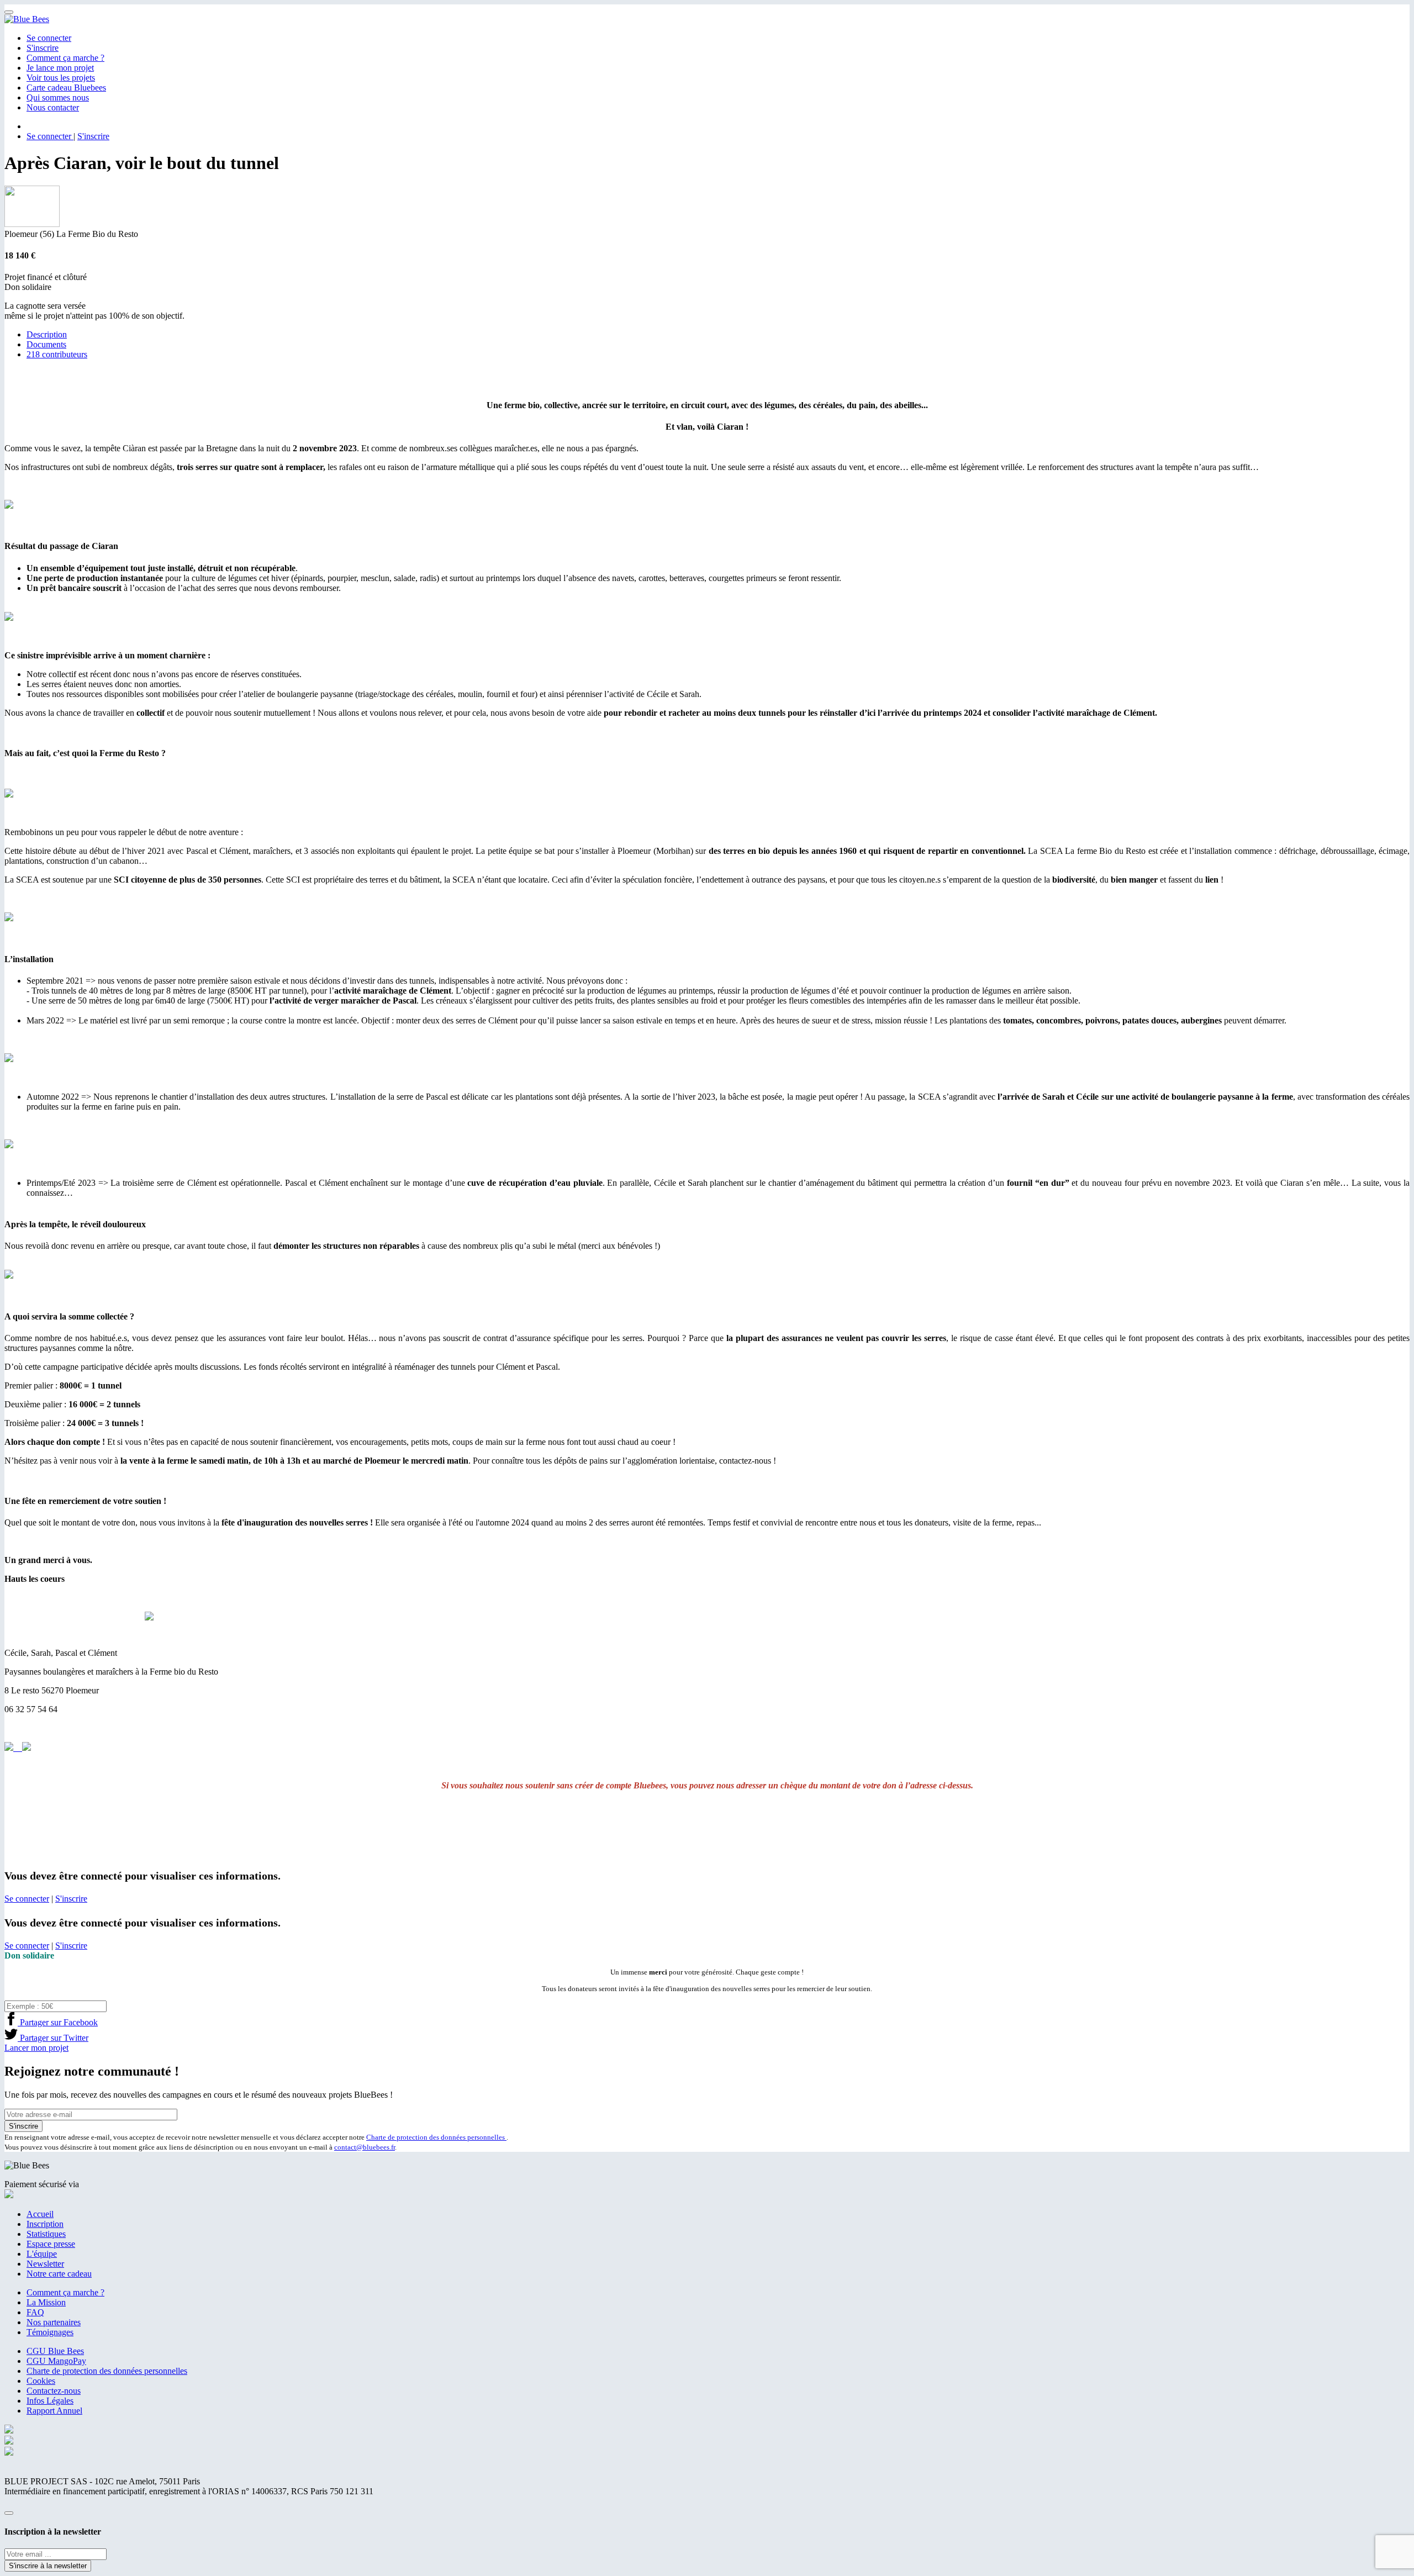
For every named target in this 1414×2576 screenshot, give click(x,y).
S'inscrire (43, 48)
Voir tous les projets (61, 78)
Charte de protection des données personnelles (436, 2137)
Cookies (41, 2381)
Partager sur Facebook (58, 2022)
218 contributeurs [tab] (57, 354)
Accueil (40, 2214)
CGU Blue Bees (55, 2351)
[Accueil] (27, 19)
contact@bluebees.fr (365, 2147)
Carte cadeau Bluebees (66, 88)
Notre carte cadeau (59, 2274)
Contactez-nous (54, 2391)
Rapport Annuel (54, 2411)
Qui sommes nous (58, 97)
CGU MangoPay (56, 2361)
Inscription (45, 2224)
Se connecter (49, 38)
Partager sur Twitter (53, 2038)
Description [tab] (47, 334)
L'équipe (42, 2254)
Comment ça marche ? (65, 58)
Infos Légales (50, 2401)
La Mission (46, 2302)
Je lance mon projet (60, 68)
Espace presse (51, 2244)
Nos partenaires (54, 2322)
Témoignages (50, 2332)
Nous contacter (53, 107)
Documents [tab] (46, 344)
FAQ (35, 2312)
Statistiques (46, 2234)
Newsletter (45, 2264)
